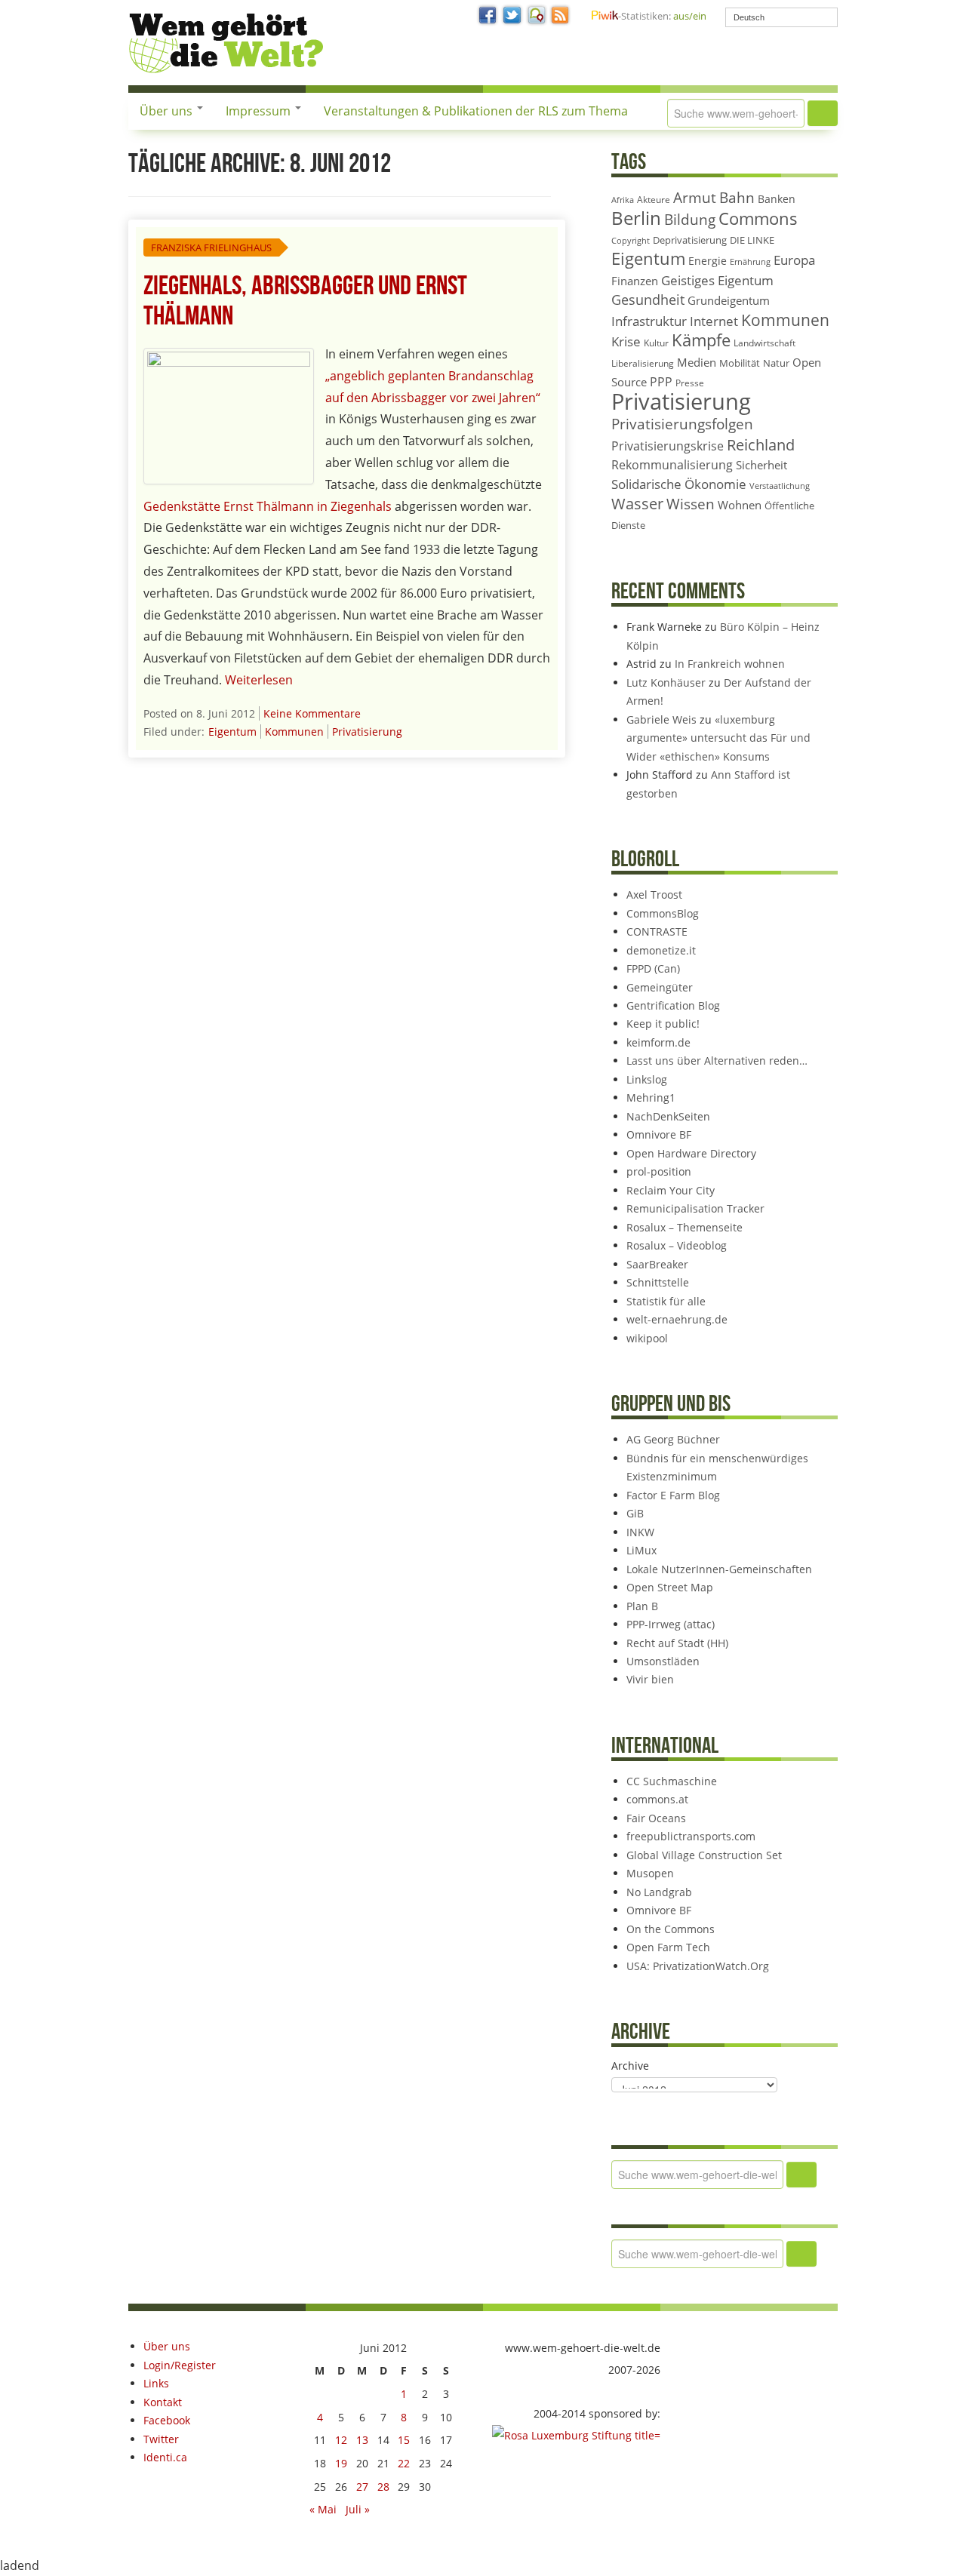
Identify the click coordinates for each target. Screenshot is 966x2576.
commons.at (657, 1799)
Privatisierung (367, 732)
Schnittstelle (658, 1282)
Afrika (623, 200)
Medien (697, 362)
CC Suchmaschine (672, 1781)
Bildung (690, 220)
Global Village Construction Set (704, 1855)
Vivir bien (650, 1679)
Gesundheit (648, 300)
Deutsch (749, 17)
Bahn (737, 197)
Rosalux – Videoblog (677, 1245)
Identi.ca (165, 2457)
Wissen (691, 504)
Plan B (642, 1606)
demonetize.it (661, 950)
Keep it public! (663, 1024)
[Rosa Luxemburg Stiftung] (576, 2435)
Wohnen (740, 505)
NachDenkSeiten (668, 1116)
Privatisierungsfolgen (682, 424)
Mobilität (740, 363)
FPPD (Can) (653, 968)
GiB (635, 1513)
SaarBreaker (657, 1264)
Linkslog (647, 1079)
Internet (714, 321)
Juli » (358, 2509)
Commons (758, 218)
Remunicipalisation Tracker (695, 1208)
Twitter (161, 2439)
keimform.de (658, 1042)
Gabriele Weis (661, 719)
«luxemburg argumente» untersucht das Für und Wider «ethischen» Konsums (718, 738)
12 (341, 2440)
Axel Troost (654, 895)
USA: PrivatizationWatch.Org (698, 1966)
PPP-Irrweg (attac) (671, 1624)
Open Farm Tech (668, 1947)
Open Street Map (670, 1587)
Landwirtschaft (764, 343)
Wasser (637, 504)
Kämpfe (701, 340)
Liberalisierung (643, 363)
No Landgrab (659, 1892)
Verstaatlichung (780, 486)
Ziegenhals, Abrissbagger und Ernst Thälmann (305, 301)
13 (362, 2440)
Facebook (167, 2420)
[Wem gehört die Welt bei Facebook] (488, 16)
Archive (630, 2066)
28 (383, 2487)
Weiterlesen (259, 680)
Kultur (656, 343)
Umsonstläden (663, 1661)
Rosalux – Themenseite (685, 1227)
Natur (776, 363)
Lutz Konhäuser (666, 682)
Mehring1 (651, 1097)
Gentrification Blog (673, 1005)
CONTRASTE (657, 931)
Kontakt (163, 2402)
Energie (708, 261)
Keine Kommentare (312, 713)
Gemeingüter (660, 987)
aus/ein (690, 16)
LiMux (641, 1550)
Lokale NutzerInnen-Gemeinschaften (719, 1569)
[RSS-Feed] (561, 16)
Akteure (654, 200)
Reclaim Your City (671, 1190)
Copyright (631, 240)
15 (404, 2440)
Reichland (761, 444)
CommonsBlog (663, 913)
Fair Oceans (656, 1818)
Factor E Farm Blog (673, 1495)
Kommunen (294, 732)
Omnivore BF (659, 1134)
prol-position (659, 1171)
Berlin (636, 218)
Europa (794, 260)
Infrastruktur (649, 321)
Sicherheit (761, 465)
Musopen (650, 1873)
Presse (690, 383)
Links (156, 2383)
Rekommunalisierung (672, 465)
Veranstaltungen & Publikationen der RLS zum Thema (476, 111)
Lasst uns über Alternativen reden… (717, 1061)
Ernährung (750, 261)
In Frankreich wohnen (730, 664)
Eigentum (232, 732)
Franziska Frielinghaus (211, 247)
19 (341, 2463)
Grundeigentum (729, 300)
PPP (661, 382)
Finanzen (635, 281)
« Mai (323, 2509)
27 (362, 2487)
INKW (640, 1532)
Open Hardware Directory (691, 1153)
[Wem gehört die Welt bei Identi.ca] (537, 16)
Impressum (260, 111)
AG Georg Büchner (673, 1439)
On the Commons (671, 1929)
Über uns (168, 111)
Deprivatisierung (690, 240)
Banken (777, 199)
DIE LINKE (752, 240)
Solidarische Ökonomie (679, 484)
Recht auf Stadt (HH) (677, 1643)
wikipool (647, 1338)
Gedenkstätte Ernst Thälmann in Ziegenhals (268, 506)
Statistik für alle (666, 1301)
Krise (626, 341)
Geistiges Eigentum (717, 280)
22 (404, 2463)
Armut (695, 197)
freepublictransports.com (691, 1836)
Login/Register (180, 2365)
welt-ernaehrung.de (677, 1319)
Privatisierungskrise (668, 446)
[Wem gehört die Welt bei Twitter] (512, 16)
